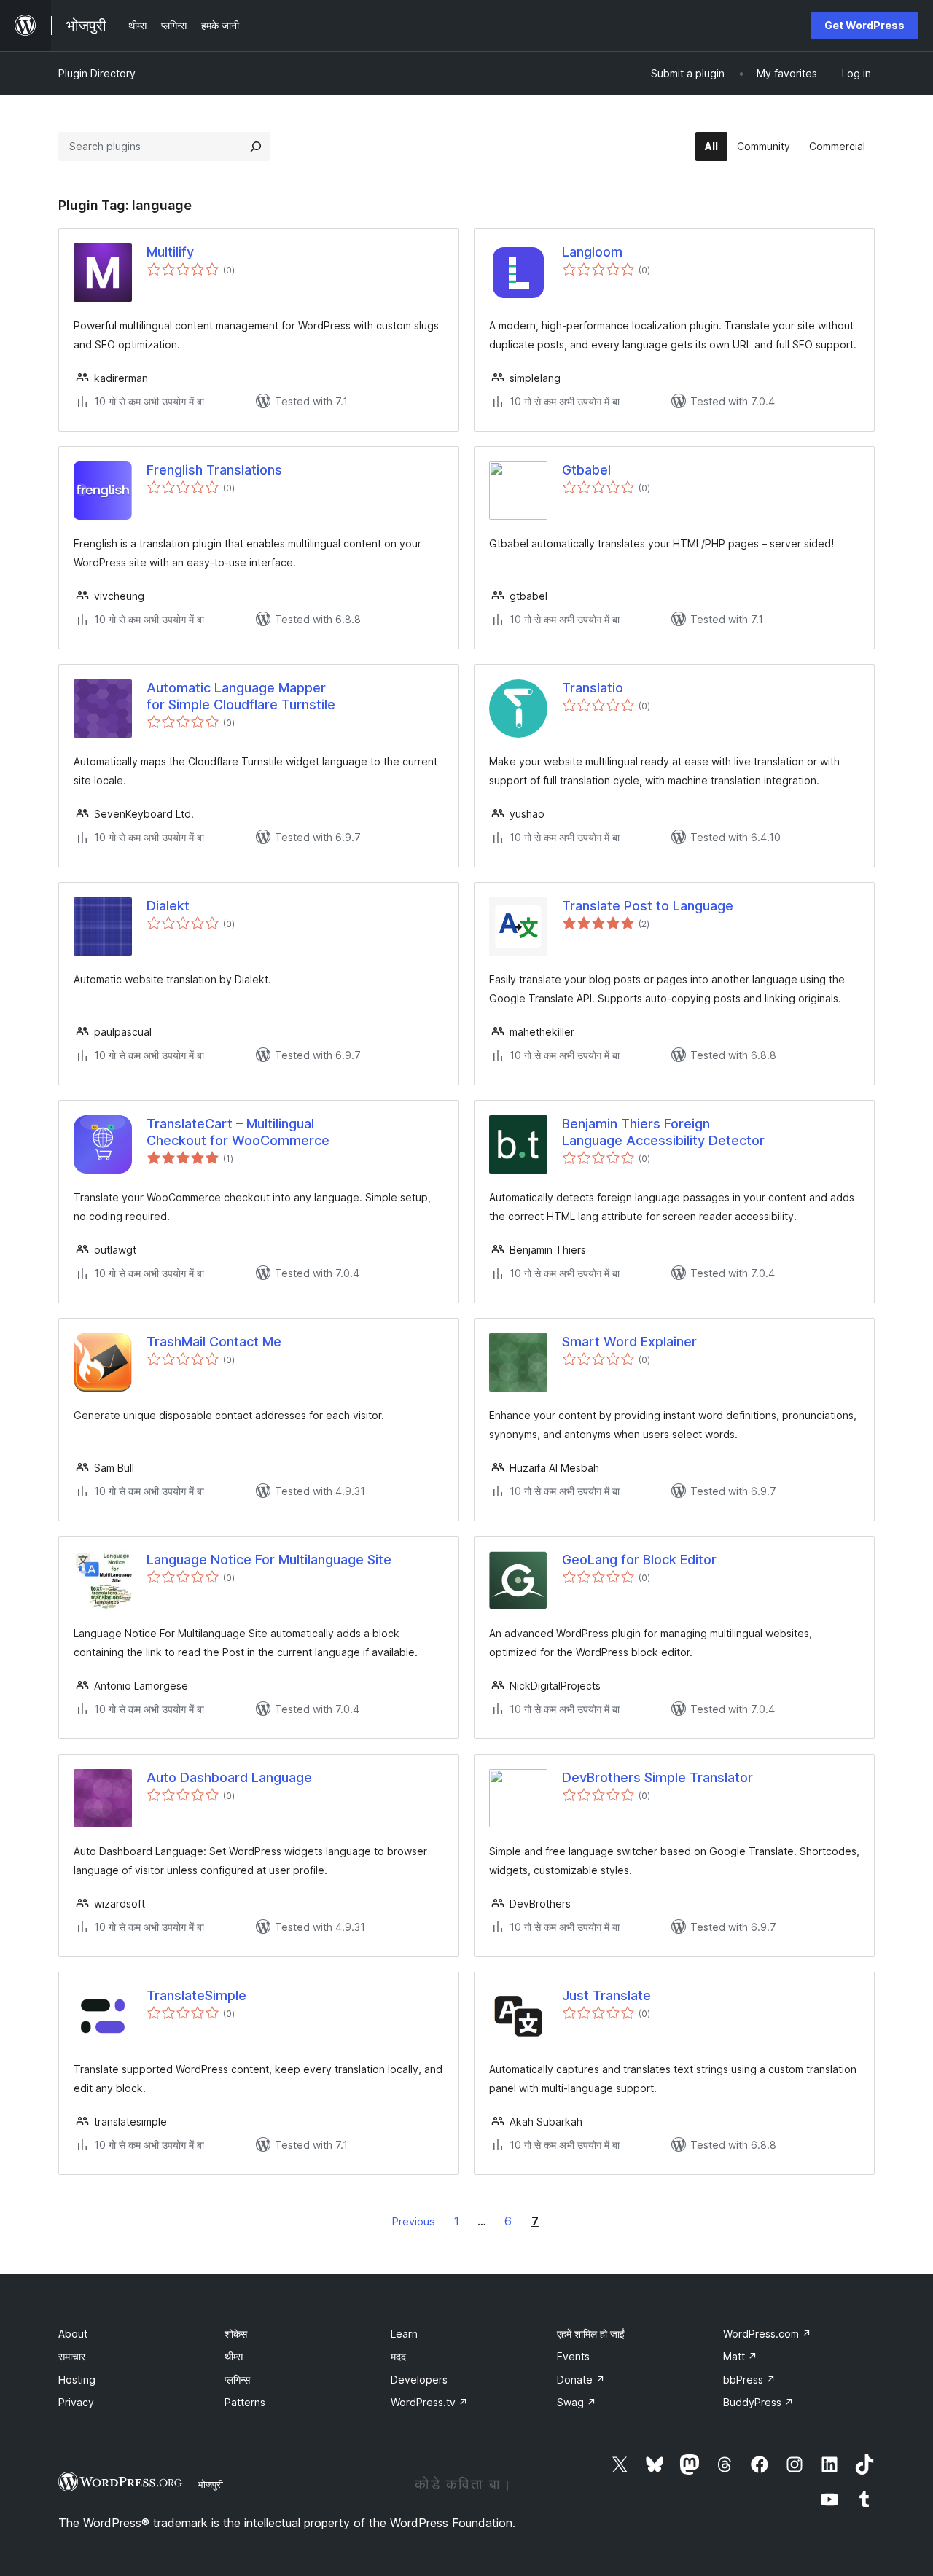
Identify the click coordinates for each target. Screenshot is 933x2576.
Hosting (77, 2380)
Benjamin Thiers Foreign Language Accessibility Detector (663, 1132)
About (73, 2334)
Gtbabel (586, 470)
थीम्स (234, 2356)
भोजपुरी (210, 2484)
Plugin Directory (97, 73)
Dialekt (168, 906)
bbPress (749, 2380)
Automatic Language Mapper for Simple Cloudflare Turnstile (241, 696)
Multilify (170, 252)
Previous (414, 2221)
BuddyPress (758, 2402)
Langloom (592, 252)
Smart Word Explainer (629, 1342)
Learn (404, 2334)
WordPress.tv (429, 2402)
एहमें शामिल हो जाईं (591, 2334)
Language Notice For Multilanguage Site (269, 1560)
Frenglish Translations (214, 470)
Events (573, 2356)
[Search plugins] (256, 147)
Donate (581, 2380)
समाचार (72, 2356)
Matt (740, 2356)
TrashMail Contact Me (214, 1342)
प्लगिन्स (237, 2380)
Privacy (76, 2402)
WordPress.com (767, 2334)
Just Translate (606, 1995)
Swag (577, 2402)
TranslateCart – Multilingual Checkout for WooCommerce (238, 1132)
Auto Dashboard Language (229, 1777)
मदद (398, 2356)
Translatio (593, 688)
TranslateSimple (196, 1995)
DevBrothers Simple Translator (657, 1777)
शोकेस (236, 2334)
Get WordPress (864, 25)
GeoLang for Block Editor (639, 1560)
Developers (419, 2380)
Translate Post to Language (648, 906)
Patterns (245, 2402)
